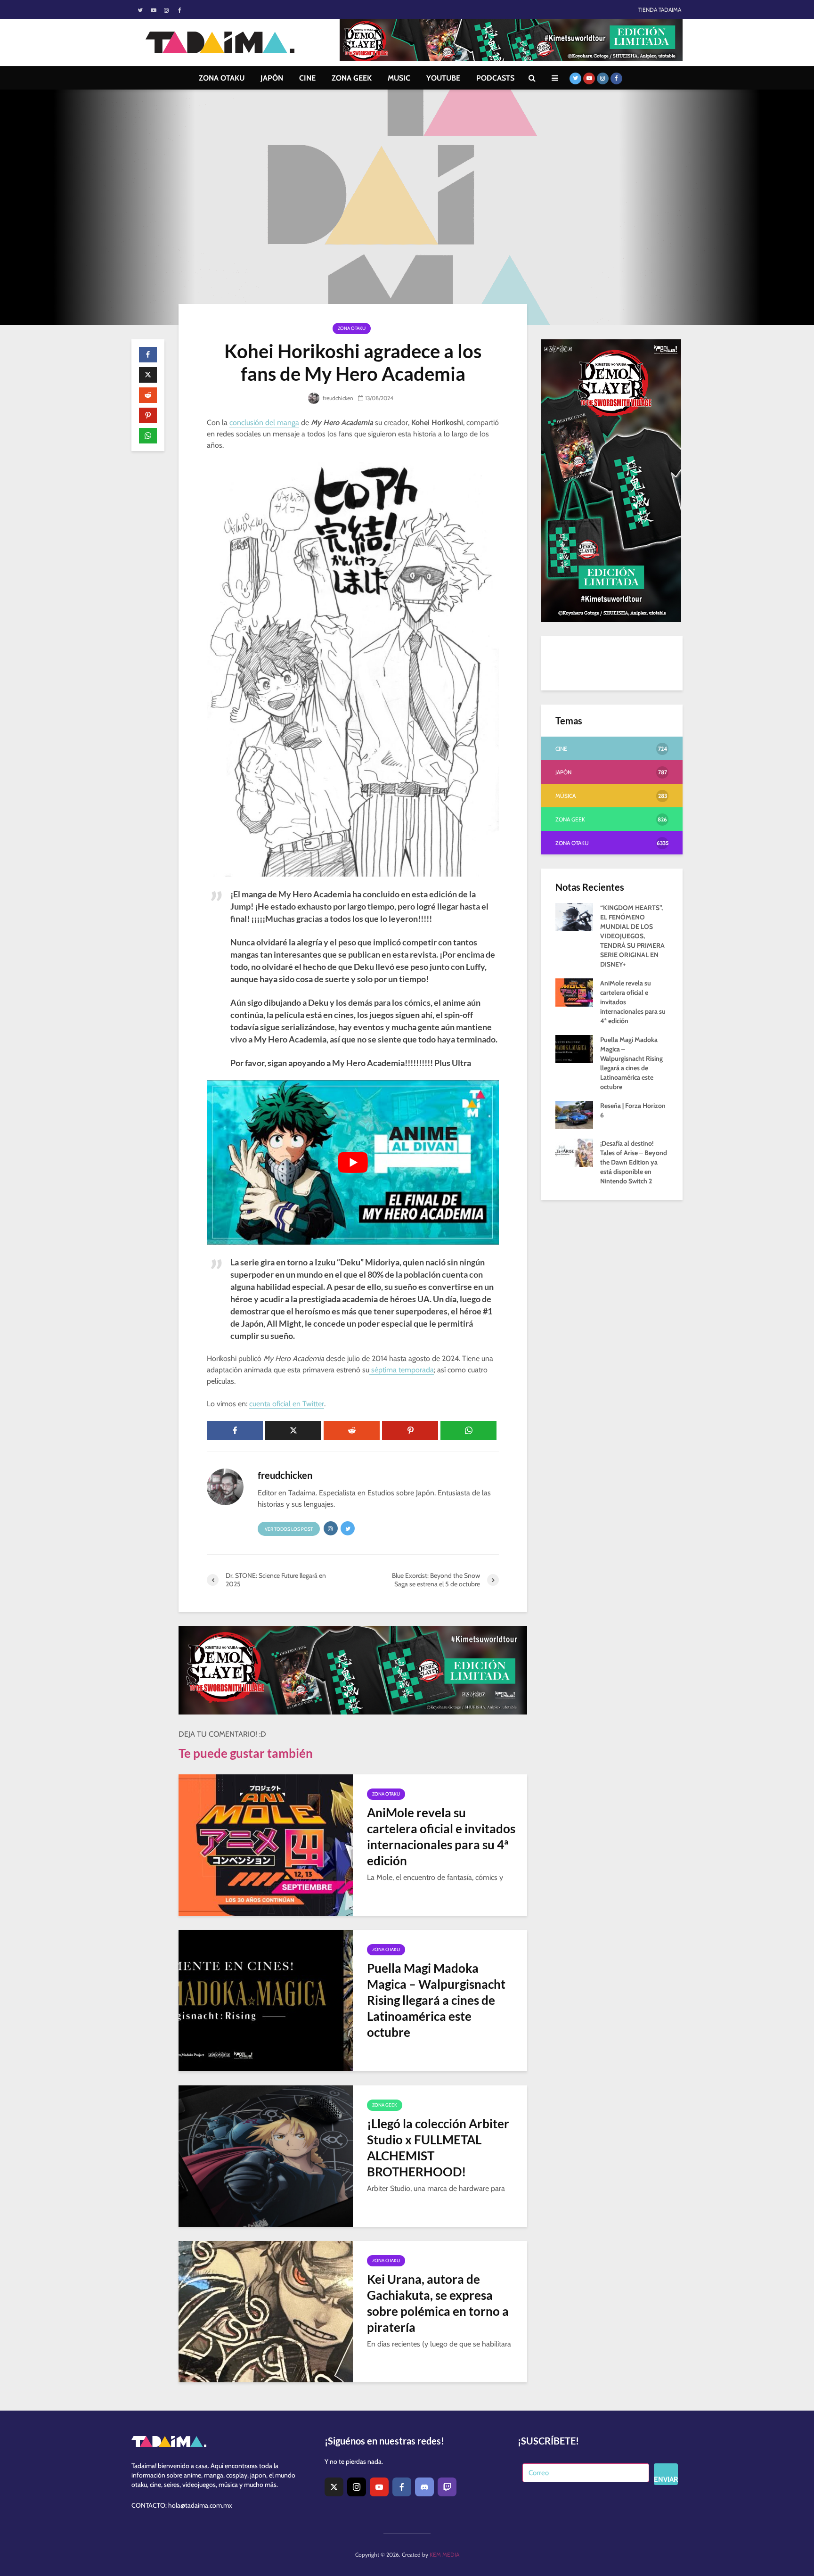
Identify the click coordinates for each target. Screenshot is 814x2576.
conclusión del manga (264, 422)
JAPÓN (272, 78)
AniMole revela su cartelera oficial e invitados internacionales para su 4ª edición (441, 1837)
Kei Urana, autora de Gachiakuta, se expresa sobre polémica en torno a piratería (438, 2303)
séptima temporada (402, 1370)
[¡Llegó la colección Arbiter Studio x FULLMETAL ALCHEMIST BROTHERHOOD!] (266, 2155)
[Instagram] (357, 2487)
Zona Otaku (352, 328)
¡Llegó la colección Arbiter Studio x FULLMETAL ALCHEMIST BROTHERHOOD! (438, 2148)
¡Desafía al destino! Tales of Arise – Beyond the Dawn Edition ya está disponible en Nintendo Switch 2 (634, 1162)
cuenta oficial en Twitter (287, 1404)
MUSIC (399, 78)
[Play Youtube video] (353, 1162)
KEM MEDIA (444, 2555)
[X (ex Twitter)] (334, 2487)
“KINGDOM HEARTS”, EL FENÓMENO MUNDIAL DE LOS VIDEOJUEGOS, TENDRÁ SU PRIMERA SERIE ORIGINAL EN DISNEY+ (632, 936)
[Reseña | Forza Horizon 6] (574, 1114)
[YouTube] (379, 2487)
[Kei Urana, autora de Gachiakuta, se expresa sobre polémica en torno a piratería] (266, 2311)
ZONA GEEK (352, 78)
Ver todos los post (289, 1529)
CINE (307, 78)
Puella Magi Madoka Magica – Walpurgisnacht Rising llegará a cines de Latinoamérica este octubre (436, 2000)
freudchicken (337, 398)
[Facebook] (402, 2487)
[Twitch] (447, 2487)
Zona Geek (385, 2105)
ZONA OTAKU (222, 78)
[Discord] (424, 2487)
